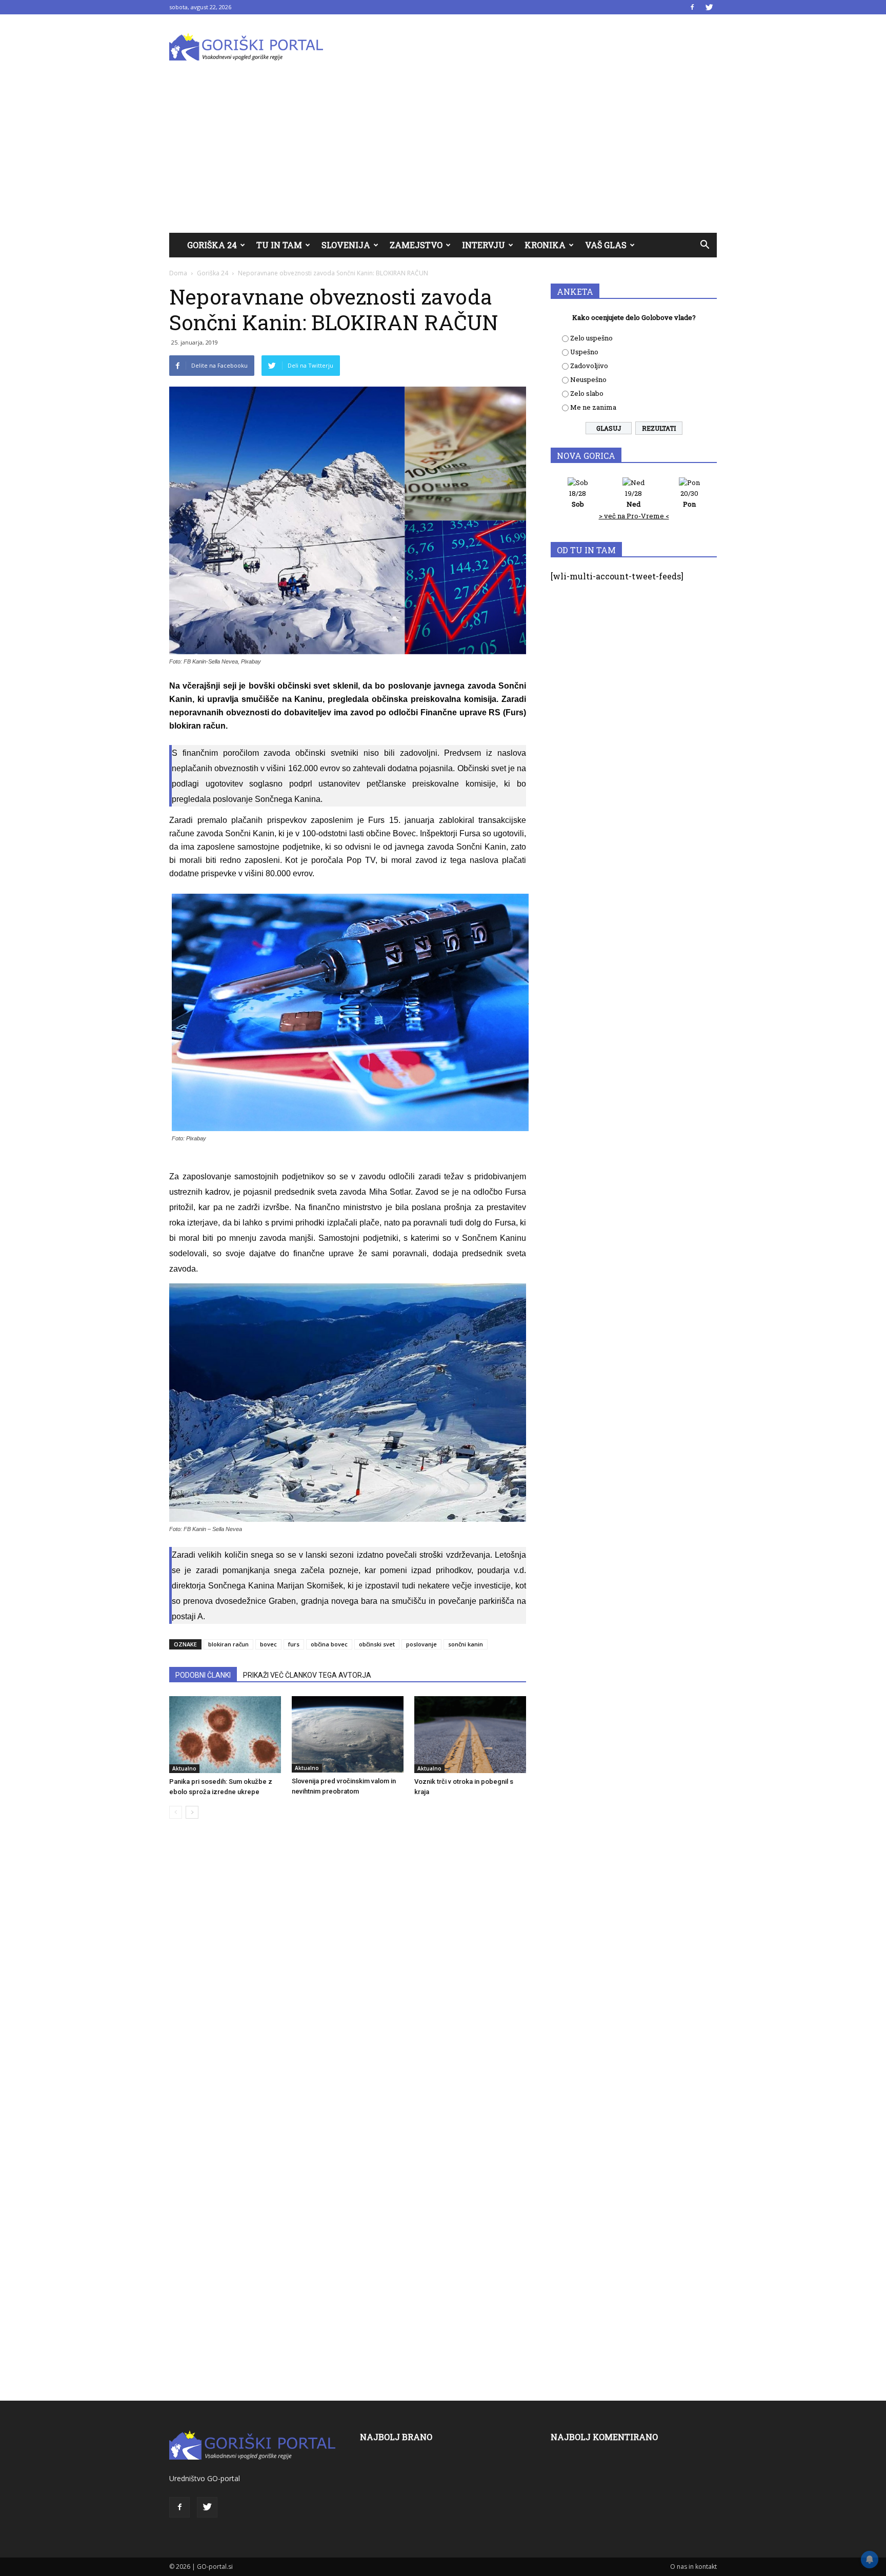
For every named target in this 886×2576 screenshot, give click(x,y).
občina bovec (329, 1644)
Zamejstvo (416, 245)
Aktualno (184, 1768)
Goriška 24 (212, 245)
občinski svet (377, 1644)
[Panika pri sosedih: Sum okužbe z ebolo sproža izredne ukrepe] (225, 1735)
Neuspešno (588, 379)
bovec (268, 1644)
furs (294, 1644)
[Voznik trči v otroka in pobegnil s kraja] (470, 1735)
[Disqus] (348, 1982)
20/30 (689, 499)
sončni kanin (466, 1644)
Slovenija (346, 245)
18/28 (578, 499)
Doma (178, 273)
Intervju (484, 245)
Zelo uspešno (591, 338)
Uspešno (584, 352)
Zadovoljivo (589, 366)
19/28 (633, 499)
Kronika (545, 245)
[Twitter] (709, 7)
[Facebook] (692, 7)
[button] (704, 245)
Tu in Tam (279, 245)
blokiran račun (228, 1644)
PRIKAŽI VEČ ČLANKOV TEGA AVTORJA (307, 1675)
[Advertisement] (443, 156)
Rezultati (659, 428)
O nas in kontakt (693, 2567)
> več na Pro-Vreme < (634, 516)
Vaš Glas (606, 245)
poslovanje (421, 1644)
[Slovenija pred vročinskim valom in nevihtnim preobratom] (348, 1734)
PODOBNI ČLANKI (203, 1675)
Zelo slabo (587, 393)
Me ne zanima (593, 407)
